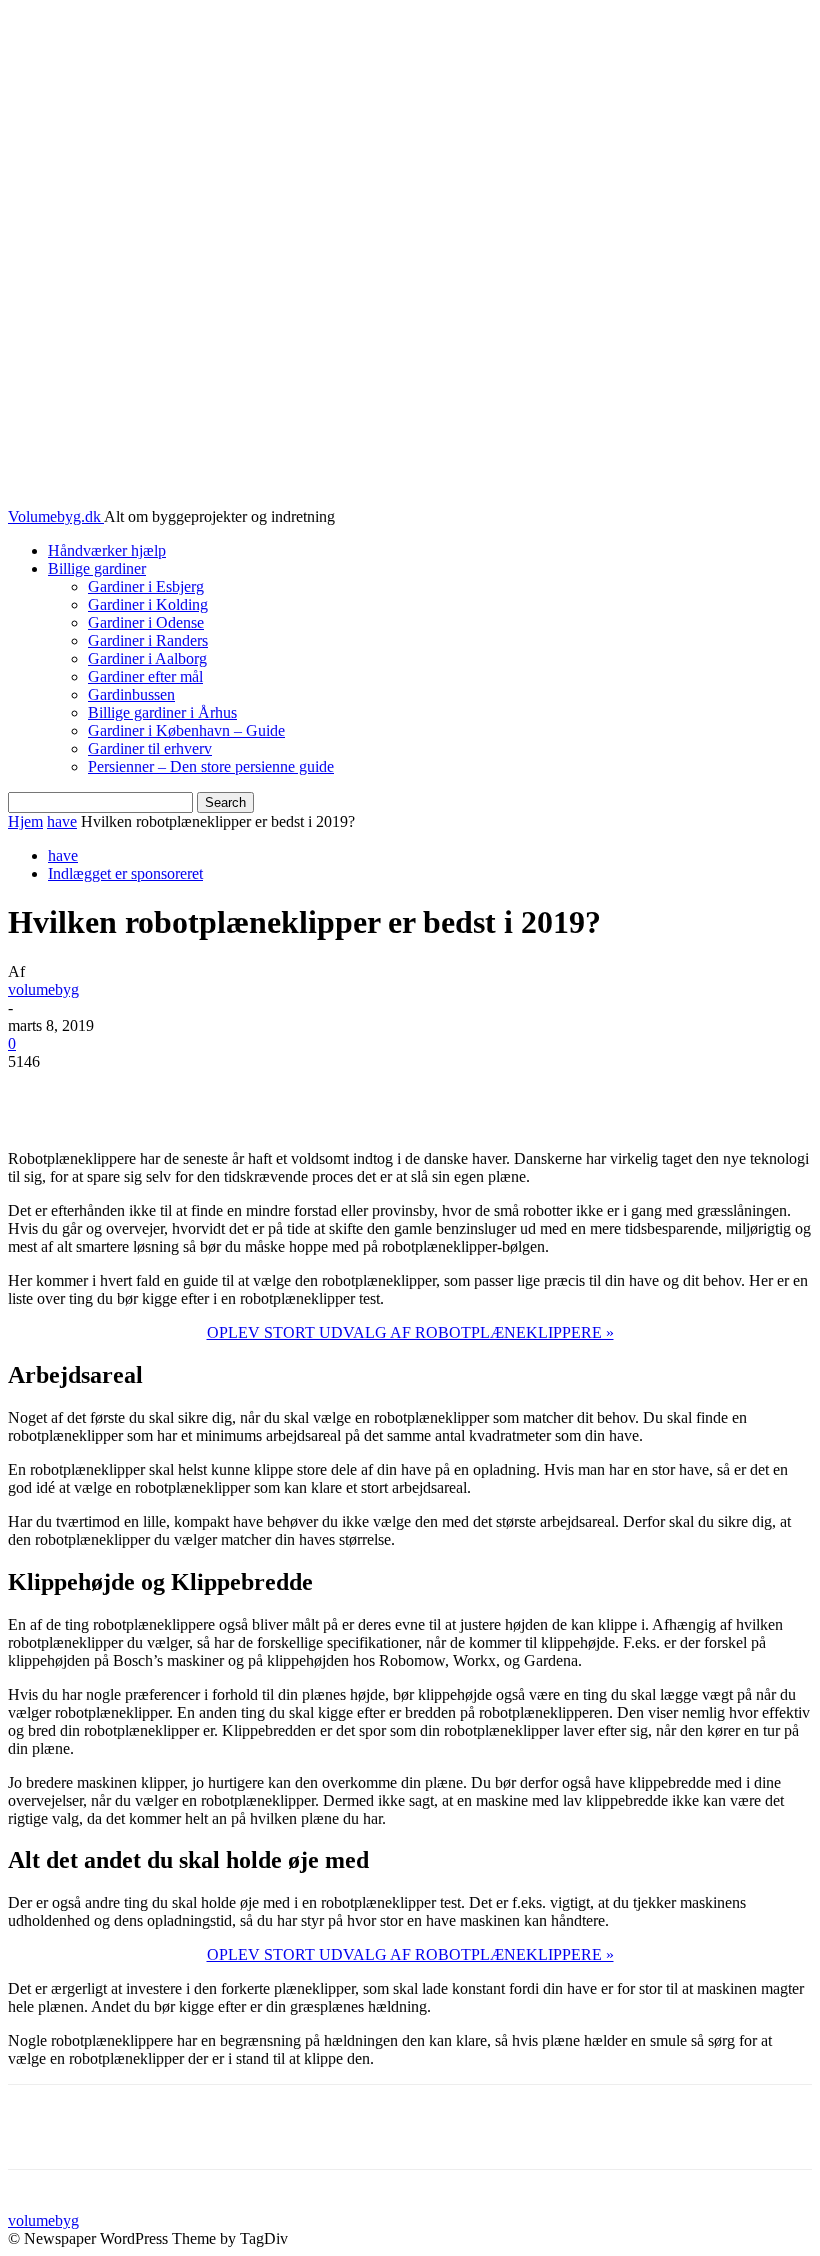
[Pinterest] (318, 1092)
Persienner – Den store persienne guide (211, 766)
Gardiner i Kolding (148, 604)
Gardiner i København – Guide (186, 730)
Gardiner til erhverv (150, 748)
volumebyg (43, 989)
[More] (463, 1092)
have (62, 821)
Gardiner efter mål (145, 676)
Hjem (25, 821)
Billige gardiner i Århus (162, 712)
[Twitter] (246, 1092)
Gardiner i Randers (148, 640)
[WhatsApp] (390, 1092)
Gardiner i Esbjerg (146, 586)
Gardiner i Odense (146, 622)
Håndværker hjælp (107, 550)
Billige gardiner (97, 568)
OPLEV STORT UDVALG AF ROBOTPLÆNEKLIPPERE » (410, 1332)
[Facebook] (174, 1092)
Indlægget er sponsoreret (125, 873)
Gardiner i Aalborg (147, 658)
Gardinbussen (131, 694)
